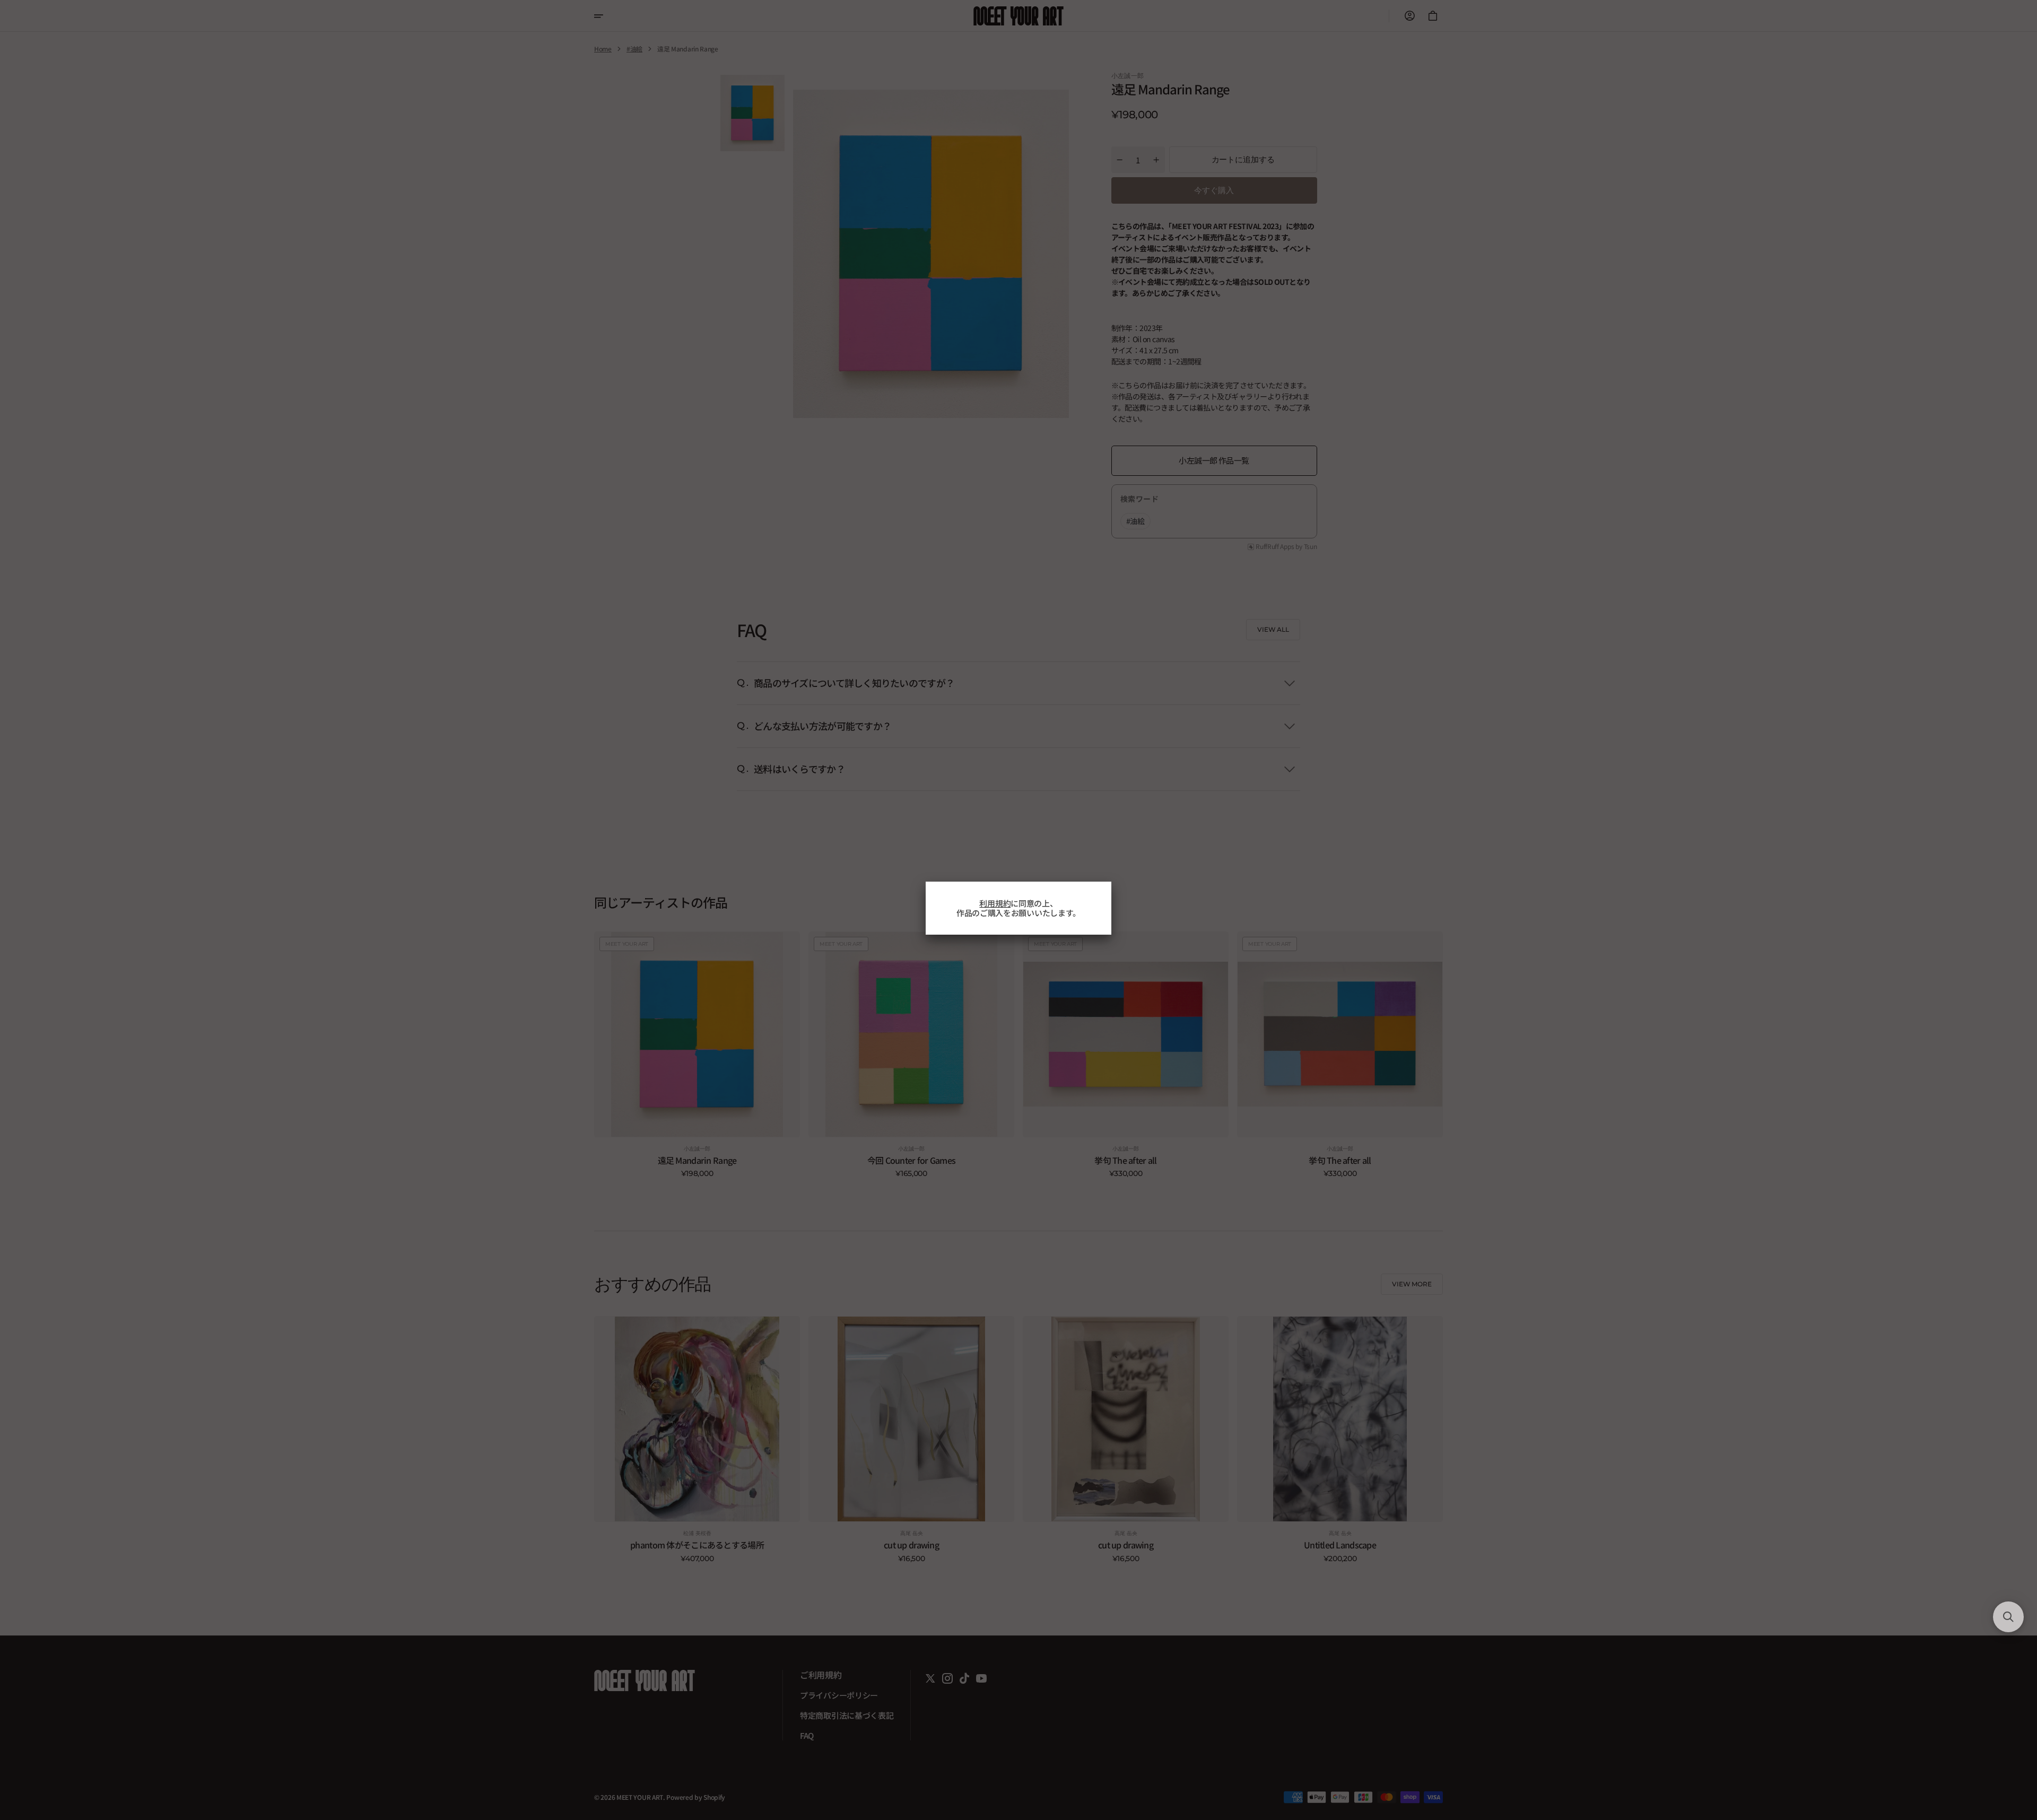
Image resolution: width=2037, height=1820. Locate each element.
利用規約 (995, 903)
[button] (2008, 1617)
